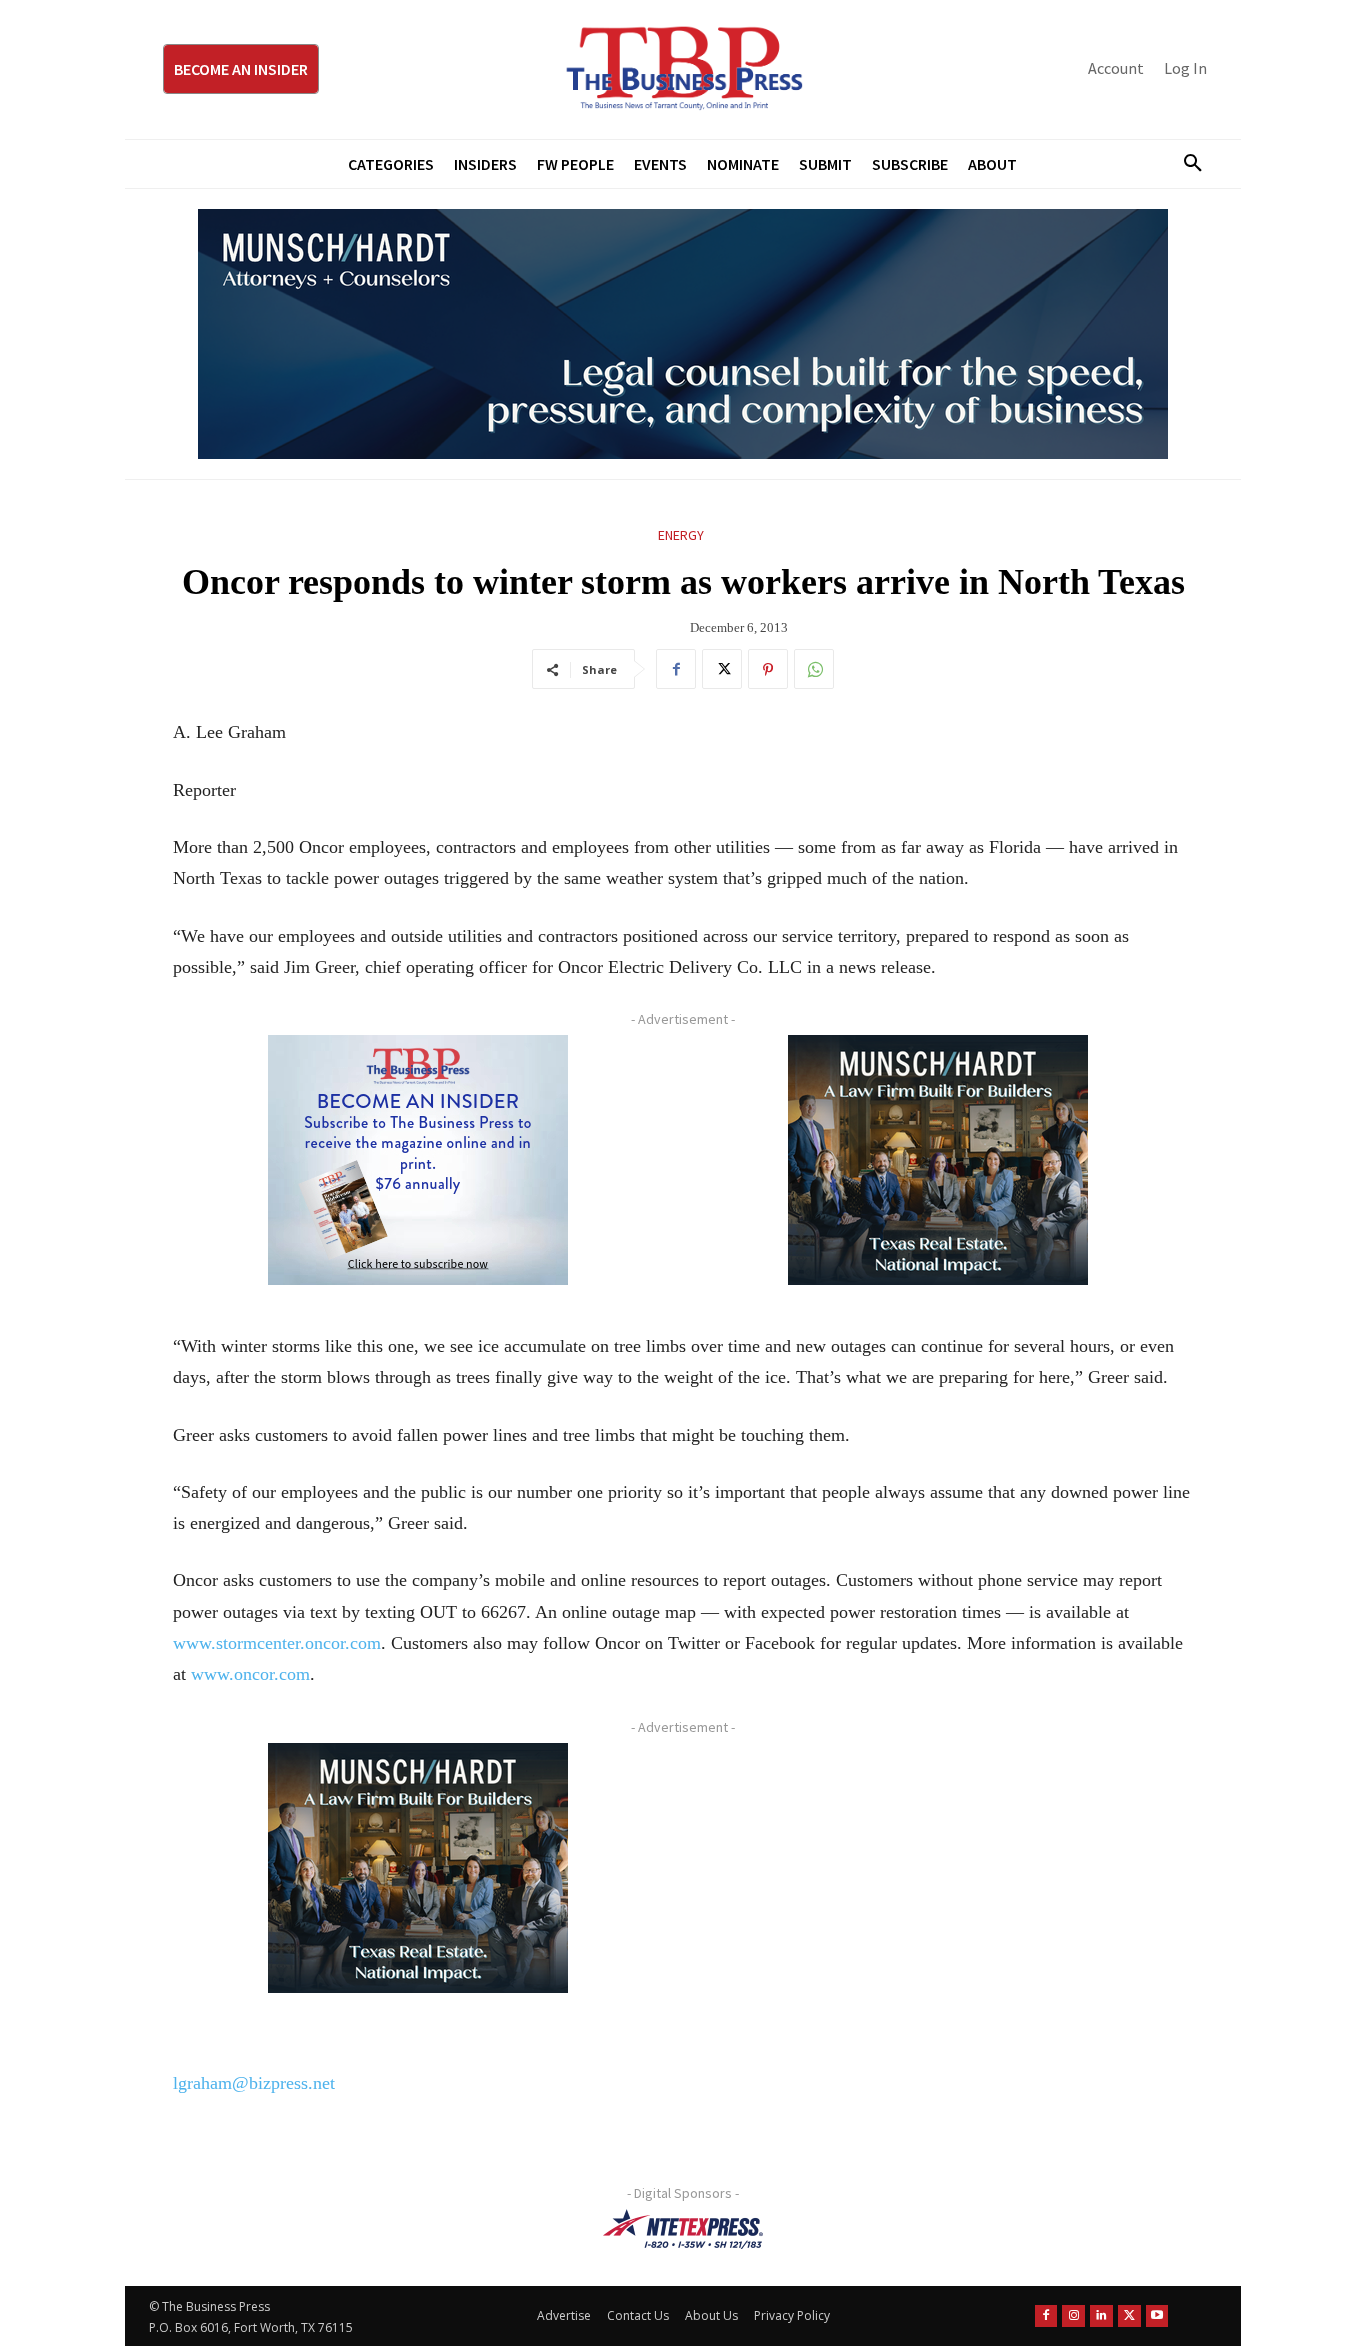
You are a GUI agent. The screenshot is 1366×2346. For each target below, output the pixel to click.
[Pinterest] (768, 669)
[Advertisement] (938, 1883)
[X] (722, 669)
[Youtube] (1157, 2316)
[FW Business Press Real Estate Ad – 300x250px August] (938, 1160)
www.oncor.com (250, 1674)
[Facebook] (676, 669)
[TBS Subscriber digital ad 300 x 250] (418, 1160)
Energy (681, 535)
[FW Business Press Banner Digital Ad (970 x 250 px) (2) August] (683, 334)
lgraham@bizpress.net (254, 2083)
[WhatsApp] (814, 669)
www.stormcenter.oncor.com (277, 1643)
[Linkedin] (1101, 2316)
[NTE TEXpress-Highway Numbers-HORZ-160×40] (683, 2229)
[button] (1185, 164)
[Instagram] (1073, 2316)
